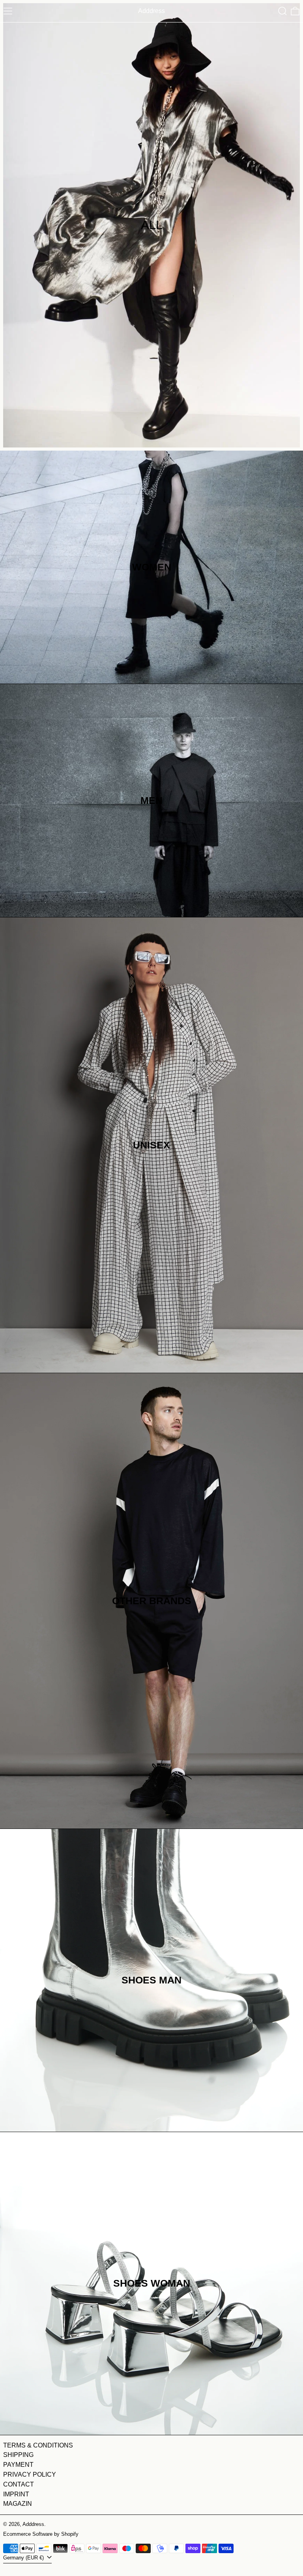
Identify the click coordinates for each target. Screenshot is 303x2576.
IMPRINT (16, 2494)
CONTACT (19, 2484)
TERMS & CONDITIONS (38, 2445)
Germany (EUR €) (24, 2558)
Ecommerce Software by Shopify (41, 2534)
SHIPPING (18, 2455)
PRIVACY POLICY (30, 2474)
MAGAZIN (18, 2504)
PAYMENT (18, 2465)
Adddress (33, 2524)
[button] (282, 11)
